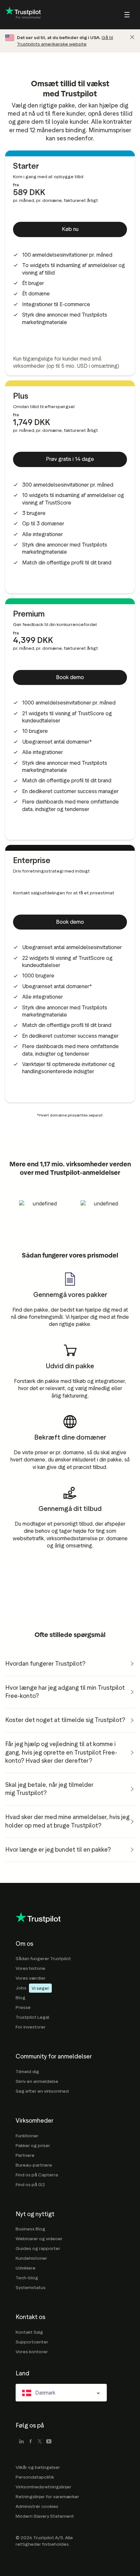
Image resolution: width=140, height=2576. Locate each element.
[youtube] (49, 2442)
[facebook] (31, 2442)
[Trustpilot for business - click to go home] (23, 15)
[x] (40, 2442)
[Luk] (132, 37)
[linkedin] (21, 2442)
